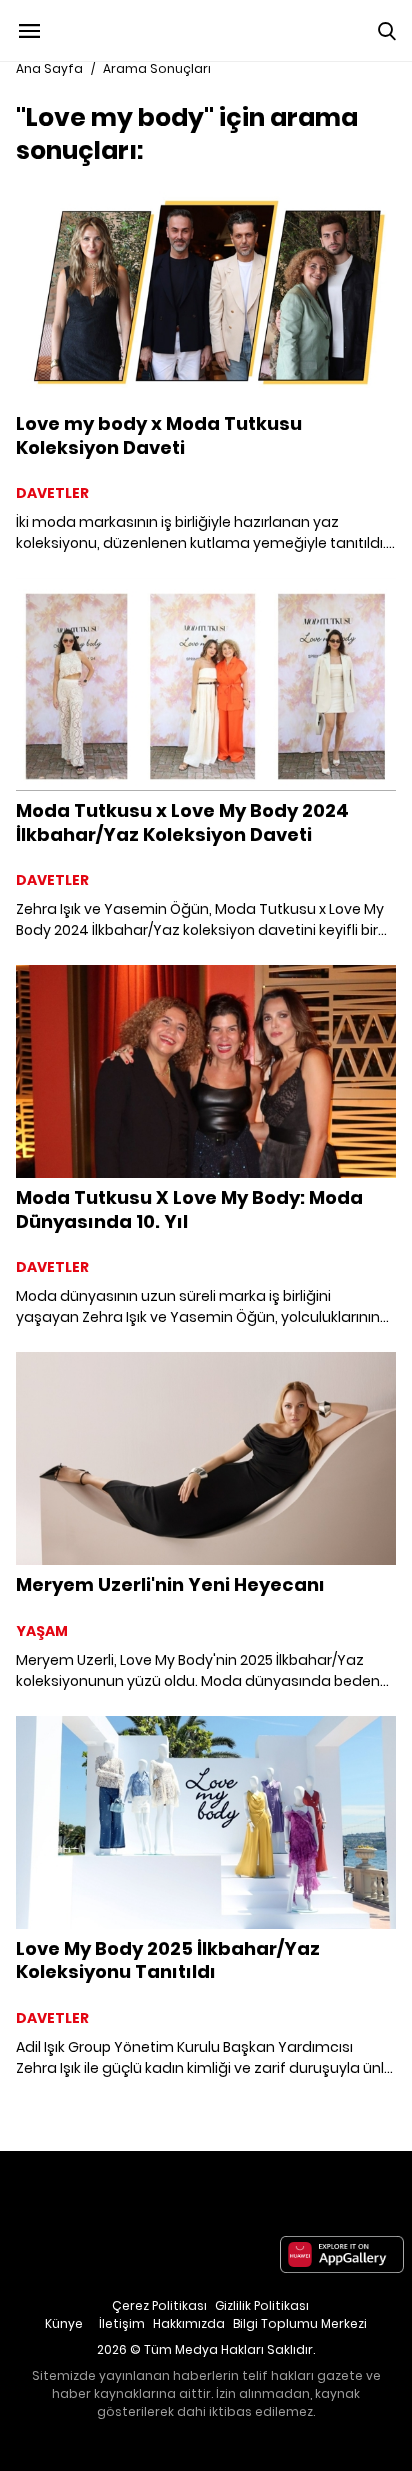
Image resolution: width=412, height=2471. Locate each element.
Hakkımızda (189, 2323)
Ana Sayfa (49, 68)
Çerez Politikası (159, 2305)
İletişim (122, 2323)
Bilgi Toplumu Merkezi (300, 2323)
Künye (64, 2323)
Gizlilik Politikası (262, 2305)
